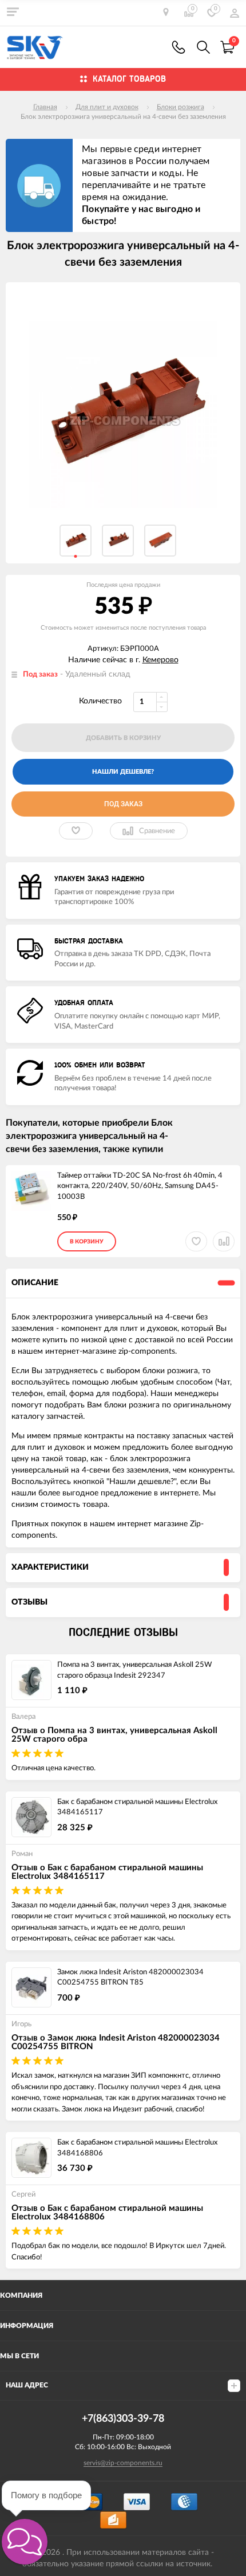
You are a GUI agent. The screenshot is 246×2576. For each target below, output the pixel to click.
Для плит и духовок (107, 107)
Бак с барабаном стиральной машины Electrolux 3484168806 (137, 2148)
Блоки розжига (180, 107)
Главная (45, 107)
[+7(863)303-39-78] (178, 47)
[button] (25, 2542)
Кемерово (160, 660)
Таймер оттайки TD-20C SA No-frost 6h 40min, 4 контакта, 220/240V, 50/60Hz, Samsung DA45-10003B (140, 1186)
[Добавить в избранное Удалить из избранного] (76, 831)
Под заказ (123, 804)
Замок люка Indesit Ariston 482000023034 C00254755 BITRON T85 (130, 1978)
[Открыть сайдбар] (13, 11)
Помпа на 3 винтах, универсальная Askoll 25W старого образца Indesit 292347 (134, 1670)
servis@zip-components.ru (123, 2463)
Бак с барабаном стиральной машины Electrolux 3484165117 (137, 1807)
